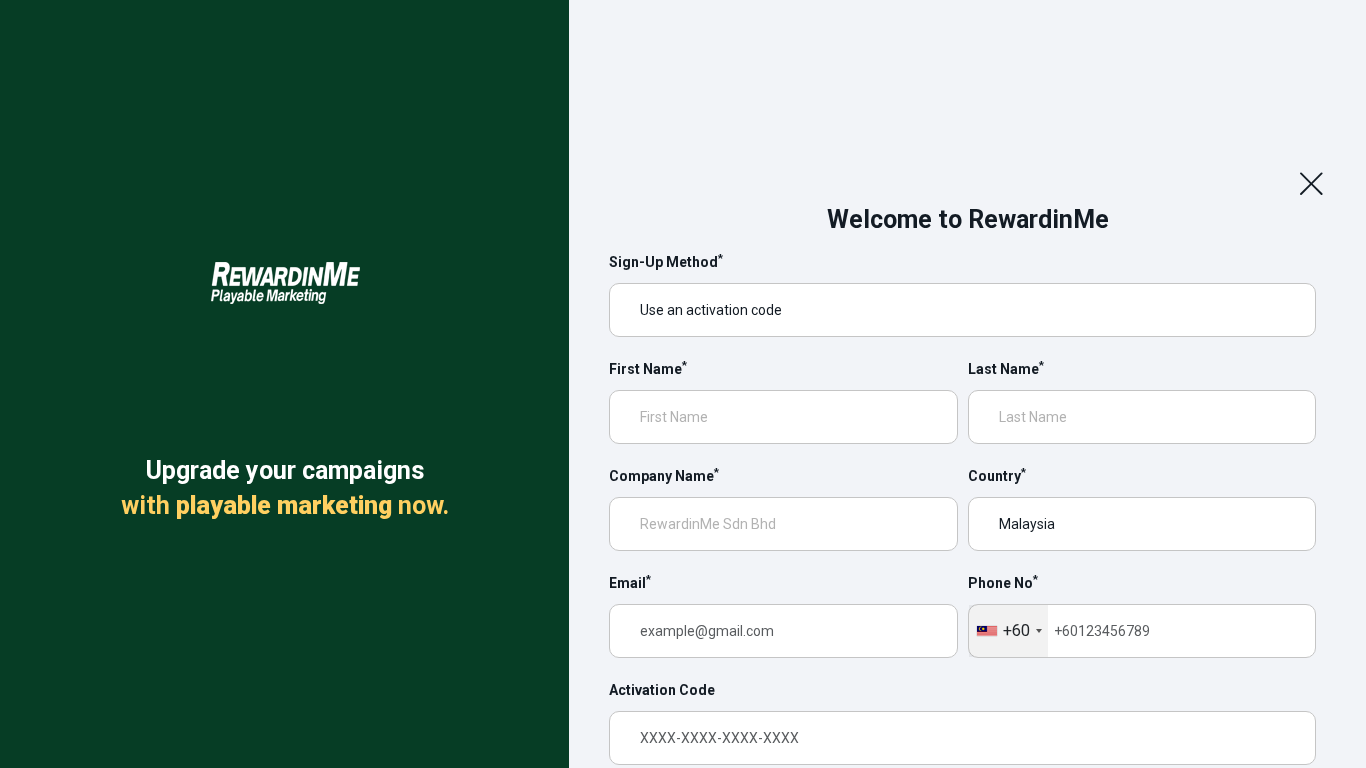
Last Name (1006, 368)
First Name (648, 368)
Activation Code (662, 690)
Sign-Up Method (666, 261)
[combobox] (1008, 631)
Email (630, 582)
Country (997, 475)
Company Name (664, 475)
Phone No (1003, 582)
